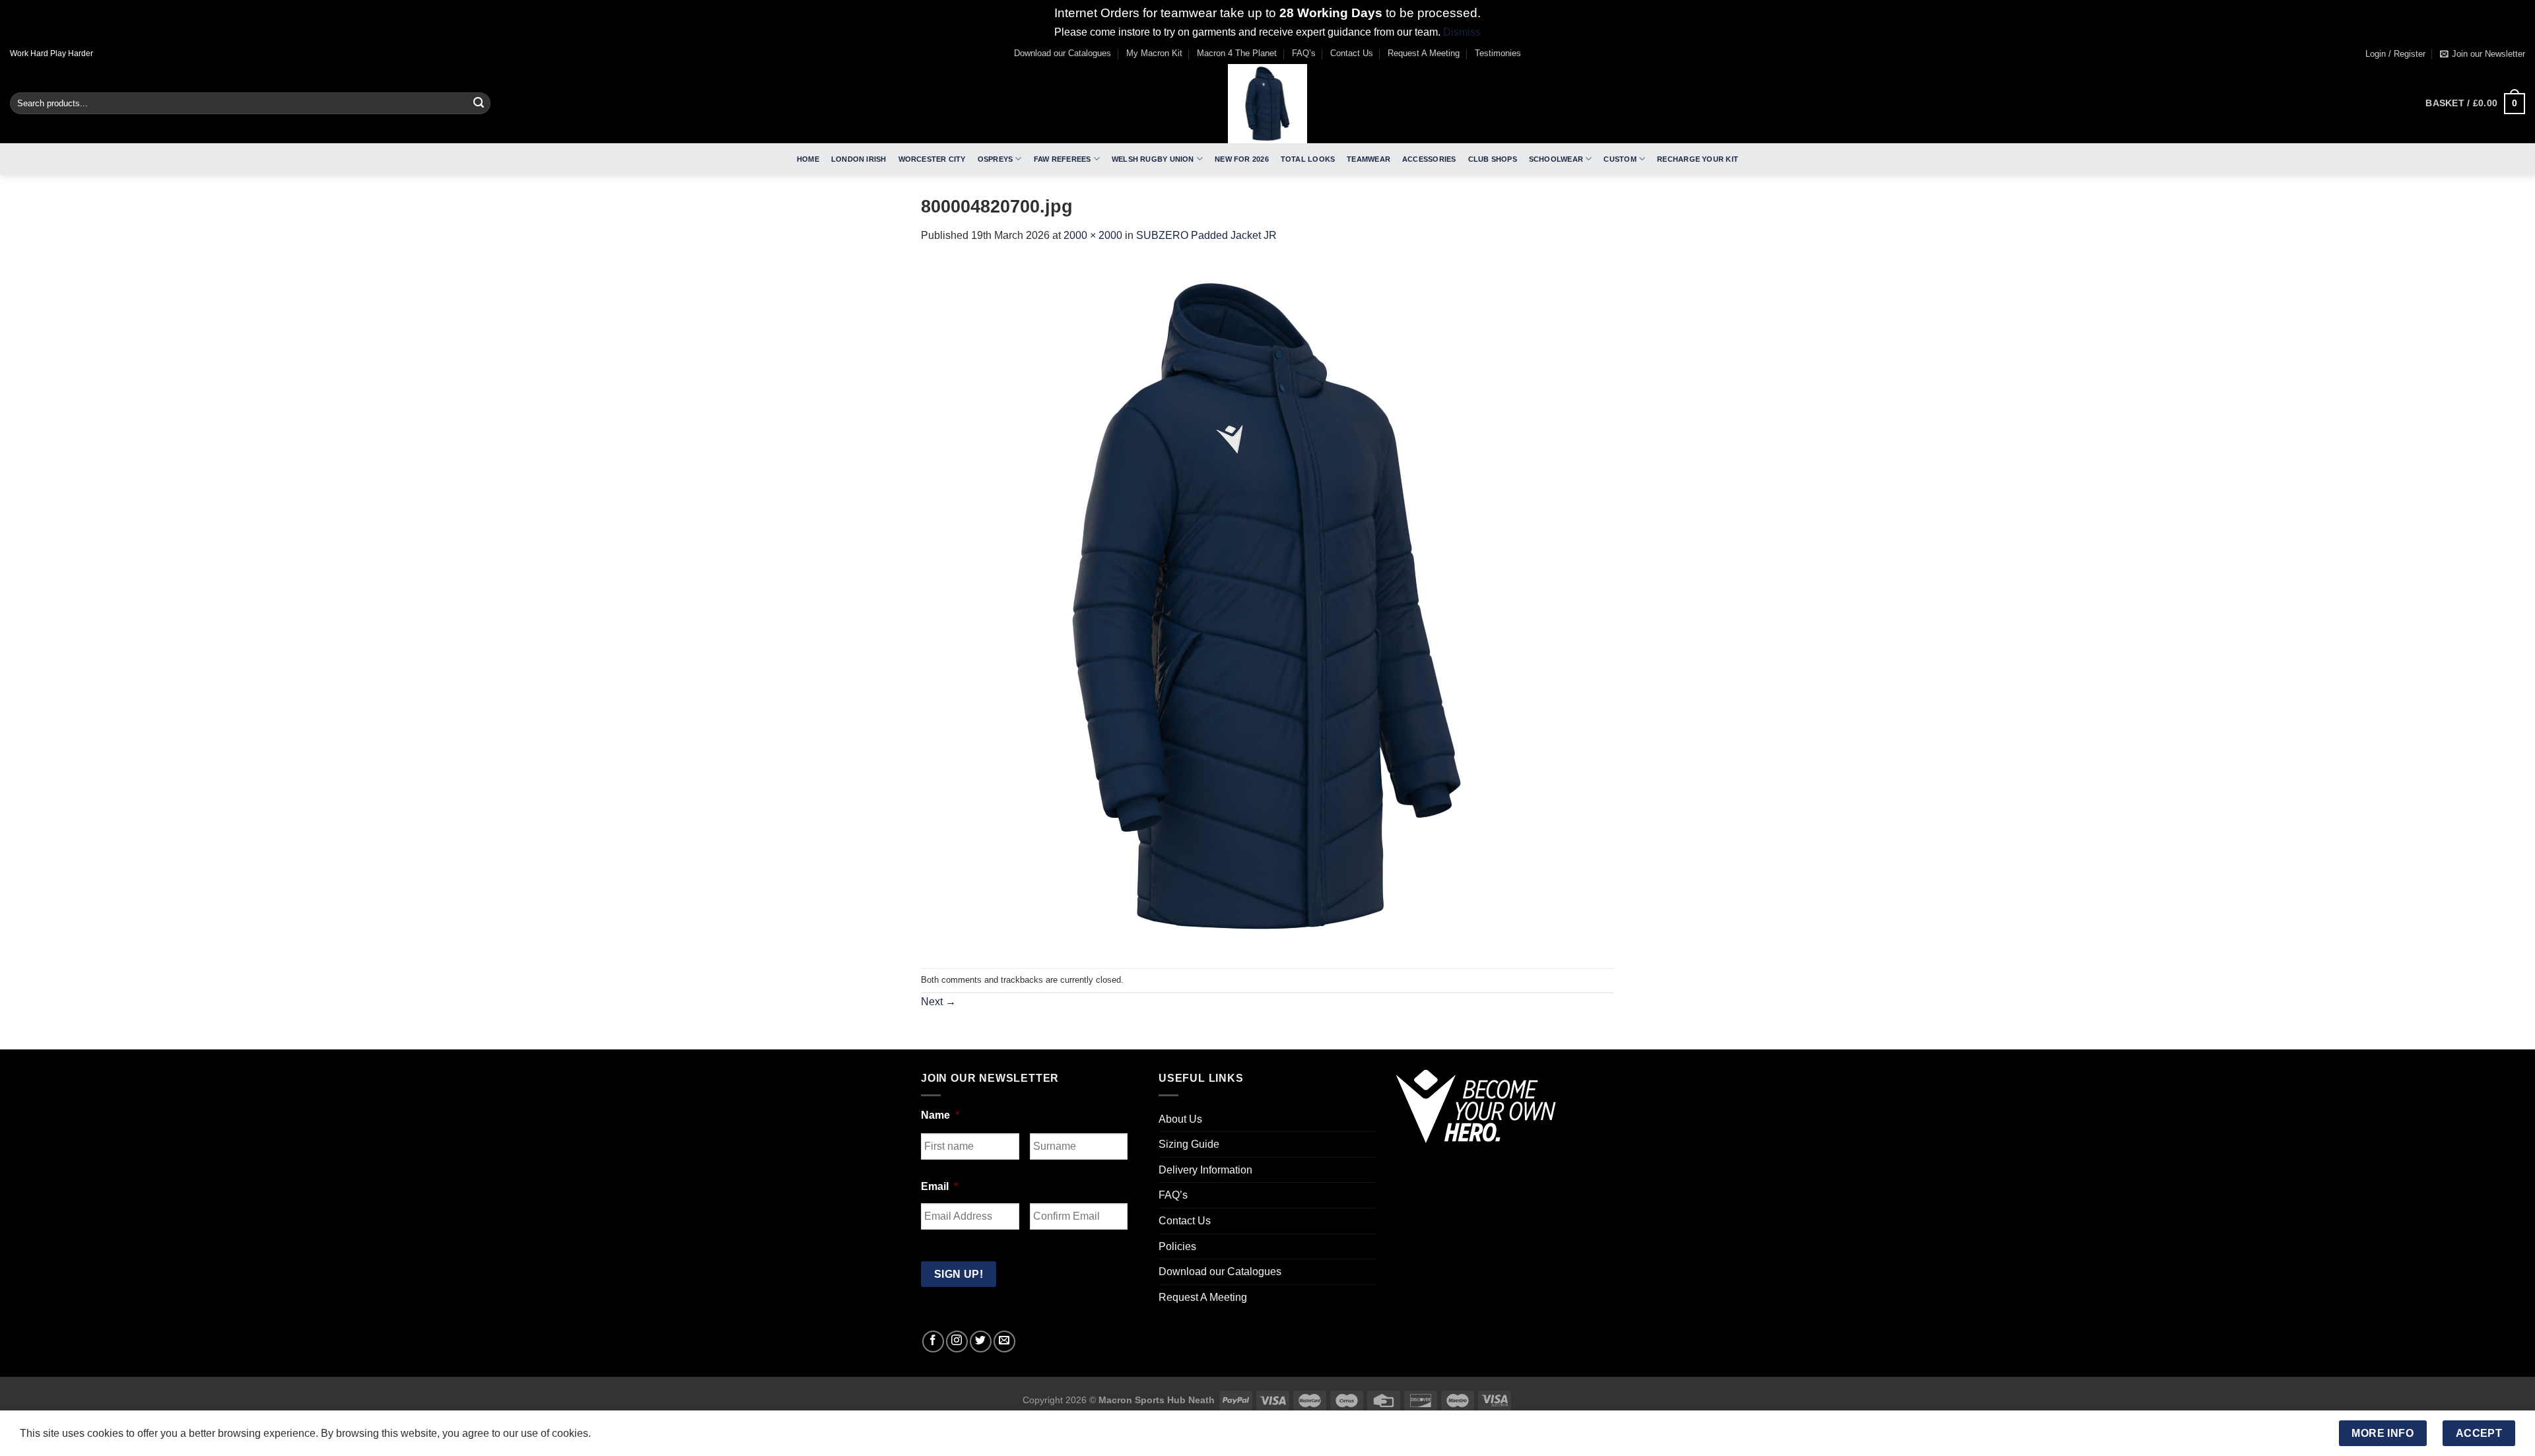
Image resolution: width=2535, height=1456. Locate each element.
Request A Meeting (1424, 53)
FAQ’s (1304, 53)
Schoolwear (1556, 159)
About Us (1180, 1119)
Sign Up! (959, 1274)
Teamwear (1369, 159)
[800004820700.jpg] (1267, 606)
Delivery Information (1205, 1170)
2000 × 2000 (1093, 235)
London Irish (859, 159)
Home (808, 159)
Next (938, 1002)
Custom (1620, 159)
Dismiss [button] (1462, 32)
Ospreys (996, 159)
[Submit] (479, 104)
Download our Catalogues (1063, 53)
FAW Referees (1063, 159)
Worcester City (932, 159)
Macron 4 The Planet (1237, 53)
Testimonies (1498, 53)
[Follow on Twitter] (981, 1341)
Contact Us (1352, 53)
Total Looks (1308, 159)
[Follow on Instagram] (957, 1341)
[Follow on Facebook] (933, 1341)
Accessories (1429, 159)
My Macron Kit (1154, 53)
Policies (1177, 1246)
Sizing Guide (1189, 1144)
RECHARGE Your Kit (1698, 159)
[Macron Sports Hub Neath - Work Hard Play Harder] (1267, 104)
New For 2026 (1242, 159)
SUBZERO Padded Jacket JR (1206, 235)
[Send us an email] (1004, 1341)
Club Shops (1493, 159)
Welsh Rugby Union (1153, 159)
